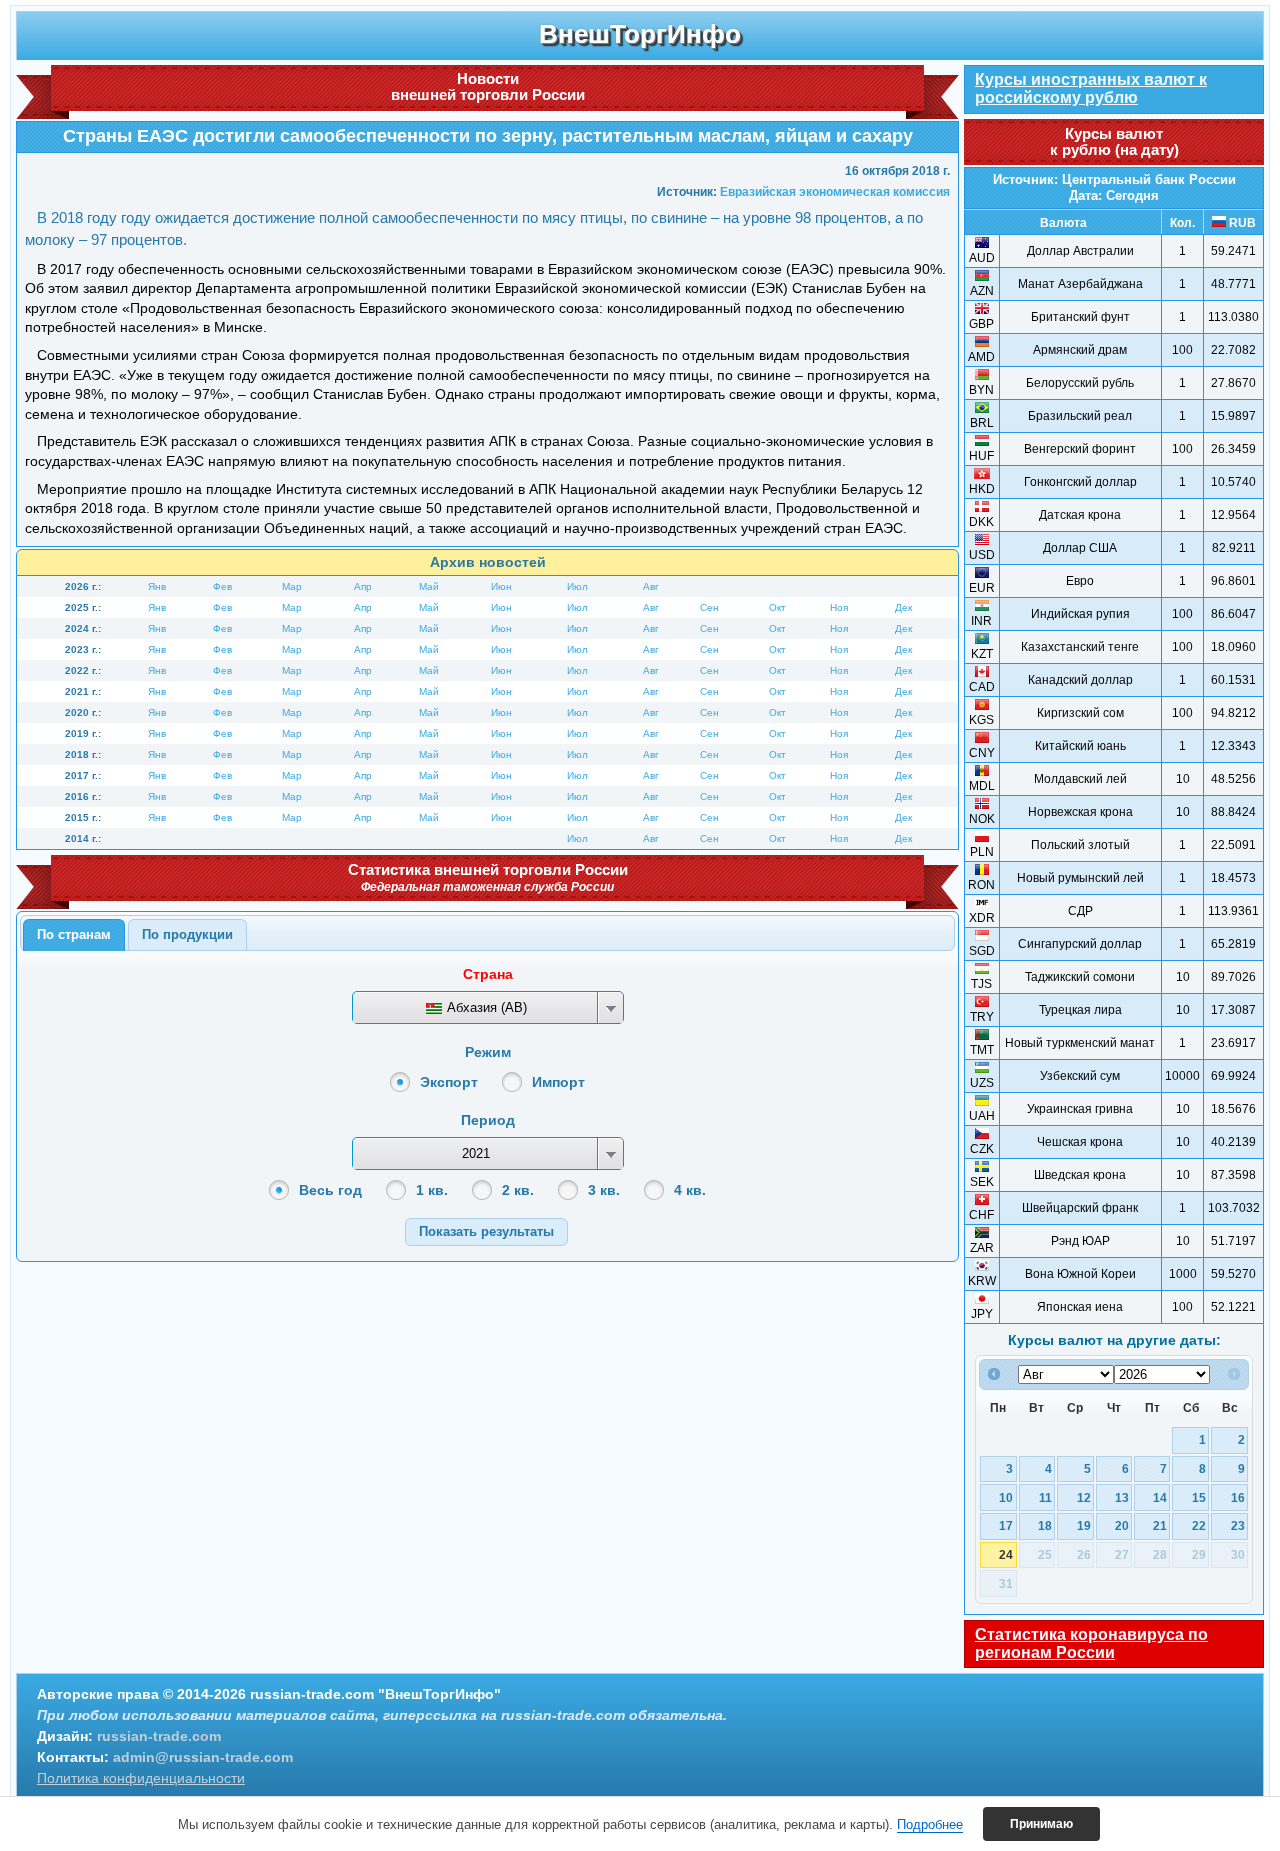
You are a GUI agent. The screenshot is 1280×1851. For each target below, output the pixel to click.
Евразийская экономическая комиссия (835, 192)
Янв (157, 586)
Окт (777, 607)
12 (1084, 1497)
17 (1006, 1525)
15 (1199, 1497)
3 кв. (604, 1190)
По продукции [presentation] (187, 934)
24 (1006, 1554)
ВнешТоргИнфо (640, 34)
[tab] (74, 935)
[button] (486, 1231)
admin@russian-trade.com (203, 1757)
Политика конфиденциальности (141, 1778)
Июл (577, 586)
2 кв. (518, 1190)
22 (1199, 1525)
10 (1006, 1497)
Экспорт (449, 1082)
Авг (651, 586)
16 (1238, 1497)
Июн (501, 586)
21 (1160, 1525)
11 (1045, 1497)
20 (1122, 1525)
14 (1160, 1497)
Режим (488, 1052)
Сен (709, 607)
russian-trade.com (159, 1736)
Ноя (839, 607)
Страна (488, 974)
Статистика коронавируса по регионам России (1091, 1643)
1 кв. (432, 1190)
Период (488, 1120)
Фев (222, 586)
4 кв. (690, 1190)
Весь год (330, 1190)
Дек (903, 607)
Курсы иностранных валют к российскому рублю (1091, 88)
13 (1122, 1497)
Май (429, 586)
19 (1084, 1525)
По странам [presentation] (74, 934)
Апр (363, 586)
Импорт (558, 1082)
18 (1045, 1525)
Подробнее (930, 1824)
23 (1238, 1525)
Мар (292, 586)
